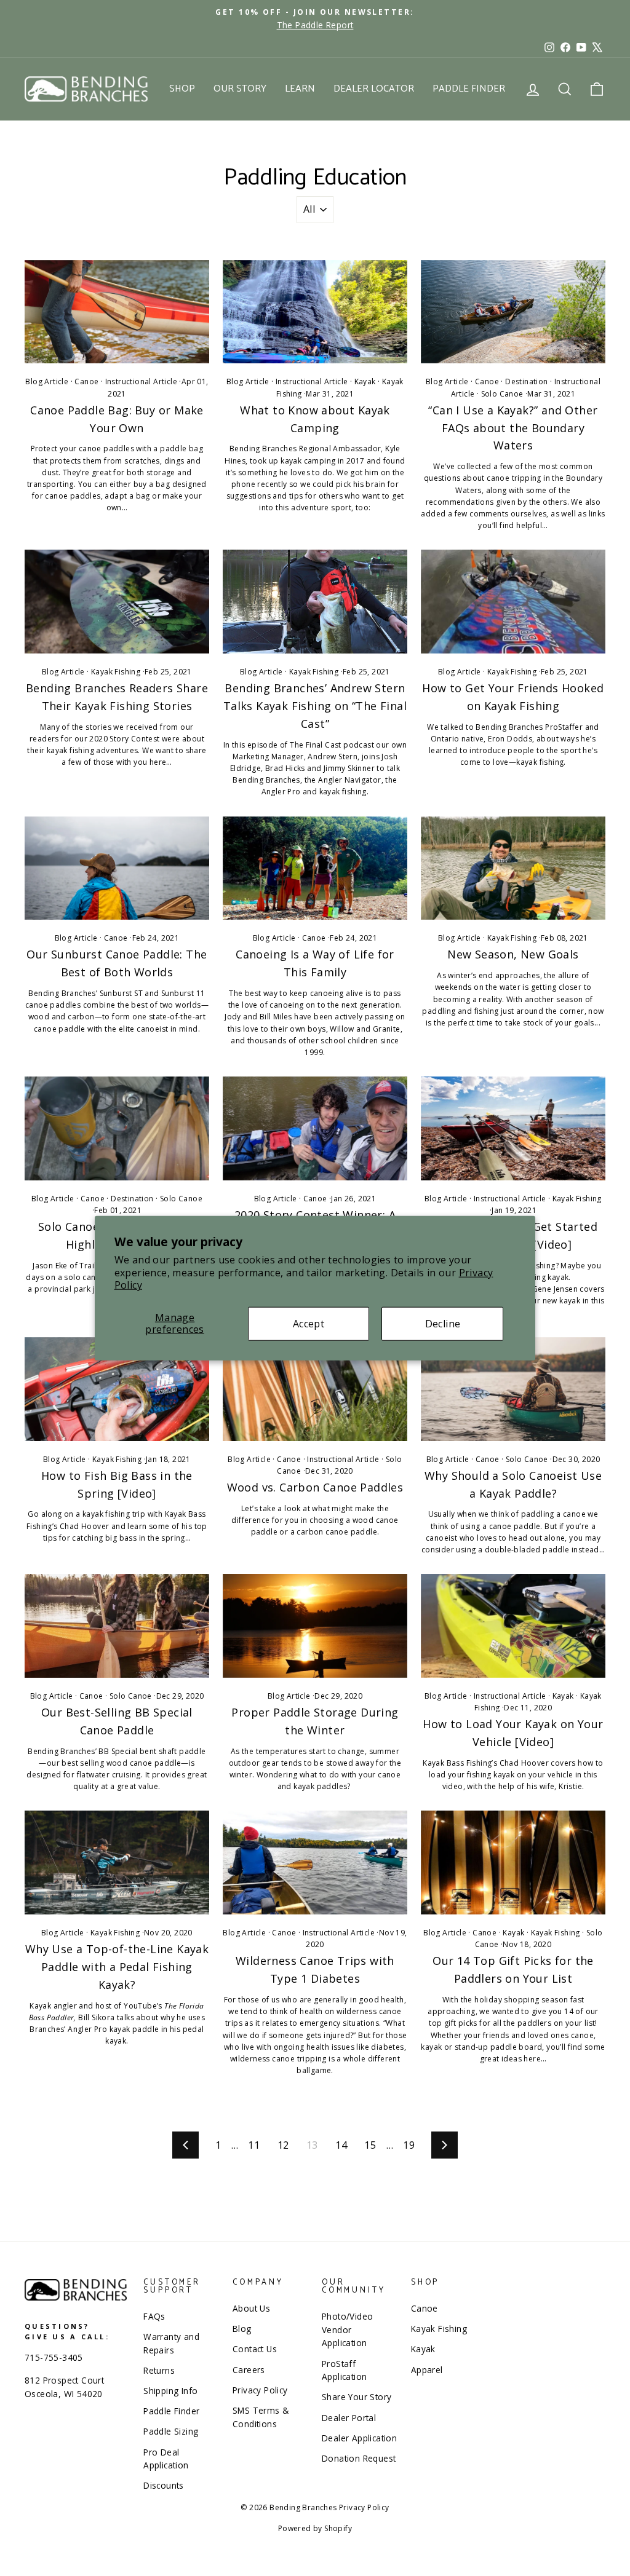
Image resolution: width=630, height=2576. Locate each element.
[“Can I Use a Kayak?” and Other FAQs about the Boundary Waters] (513, 312)
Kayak (365, 381)
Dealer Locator (374, 89)
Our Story (240, 89)
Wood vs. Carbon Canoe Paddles (315, 1487)
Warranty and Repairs (171, 2343)
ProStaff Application (344, 2370)
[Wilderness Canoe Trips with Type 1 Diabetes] (315, 1863)
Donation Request (359, 2458)
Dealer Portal (349, 2418)
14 (341, 2145)
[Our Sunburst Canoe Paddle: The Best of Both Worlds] (117, 868)
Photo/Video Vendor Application (347, 2330)
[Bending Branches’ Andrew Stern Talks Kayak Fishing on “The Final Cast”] (315, 602)
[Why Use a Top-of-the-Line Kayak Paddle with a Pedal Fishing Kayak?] (117, 1863)
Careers (249, 2370)
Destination (526, 381)
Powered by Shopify (315, 2528)
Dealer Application (359, 2438)
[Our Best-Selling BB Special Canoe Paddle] (117, 1626)
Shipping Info (170, 2391)
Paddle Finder (469, 89)
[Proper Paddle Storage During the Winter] (315, 1626)
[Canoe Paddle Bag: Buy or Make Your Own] (117, 312)
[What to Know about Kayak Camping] (315, 312)
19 (409, 2145)
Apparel (427, 2370)
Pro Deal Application (166, 2459)
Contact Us (255, 2349)
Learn (300, 89)
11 (254, 2145)
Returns (159, 2370)
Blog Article (47, 381)
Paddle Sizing (171, 2431)
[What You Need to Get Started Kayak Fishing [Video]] (513, 1128)
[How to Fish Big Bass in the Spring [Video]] (117, 1389)
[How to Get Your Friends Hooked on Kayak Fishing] (513, 602)
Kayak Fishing (116, 672)
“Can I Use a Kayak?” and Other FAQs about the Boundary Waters (513, 428)
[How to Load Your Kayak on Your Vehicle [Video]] (513, 1626)
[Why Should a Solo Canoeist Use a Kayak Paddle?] (513, 1389)
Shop (182, 89)
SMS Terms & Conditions (261, 2417)
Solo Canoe (502, 394)
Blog (242, 2329)
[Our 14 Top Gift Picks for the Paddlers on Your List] (513, 1863)
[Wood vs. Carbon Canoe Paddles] (315, 1389)
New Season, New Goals (513, 954)
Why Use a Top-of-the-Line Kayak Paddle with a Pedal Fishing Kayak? (117, 1967)
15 (370, 2145)
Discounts (164, 2485)
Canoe (86, 381)
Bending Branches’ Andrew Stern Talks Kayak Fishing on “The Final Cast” (315, 706)
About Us (251, 2308)
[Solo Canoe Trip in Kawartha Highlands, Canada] (117, 1128)
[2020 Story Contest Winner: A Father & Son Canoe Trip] (315, 1128)
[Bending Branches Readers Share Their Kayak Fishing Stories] (117, 602)
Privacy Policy (260, 2390)
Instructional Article (141, 381)
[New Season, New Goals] (513, 868)
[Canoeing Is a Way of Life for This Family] (315, 868)
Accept (309, 1323)
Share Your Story (357, 2397)
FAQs (154, 2316)
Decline (443, 1323)
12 (283, 2145)
